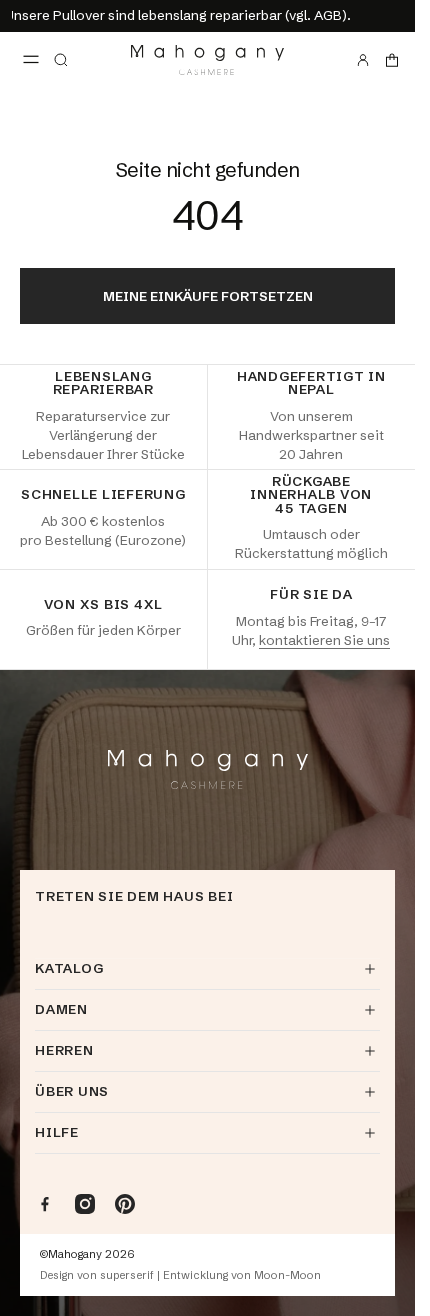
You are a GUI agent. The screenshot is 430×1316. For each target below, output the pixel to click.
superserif (127, 1275)
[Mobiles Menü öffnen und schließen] (31, 60)
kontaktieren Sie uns (324, 640)
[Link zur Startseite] (207, 60)
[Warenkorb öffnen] (392, 60)
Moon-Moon (287, 1275)
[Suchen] (61, 60)
